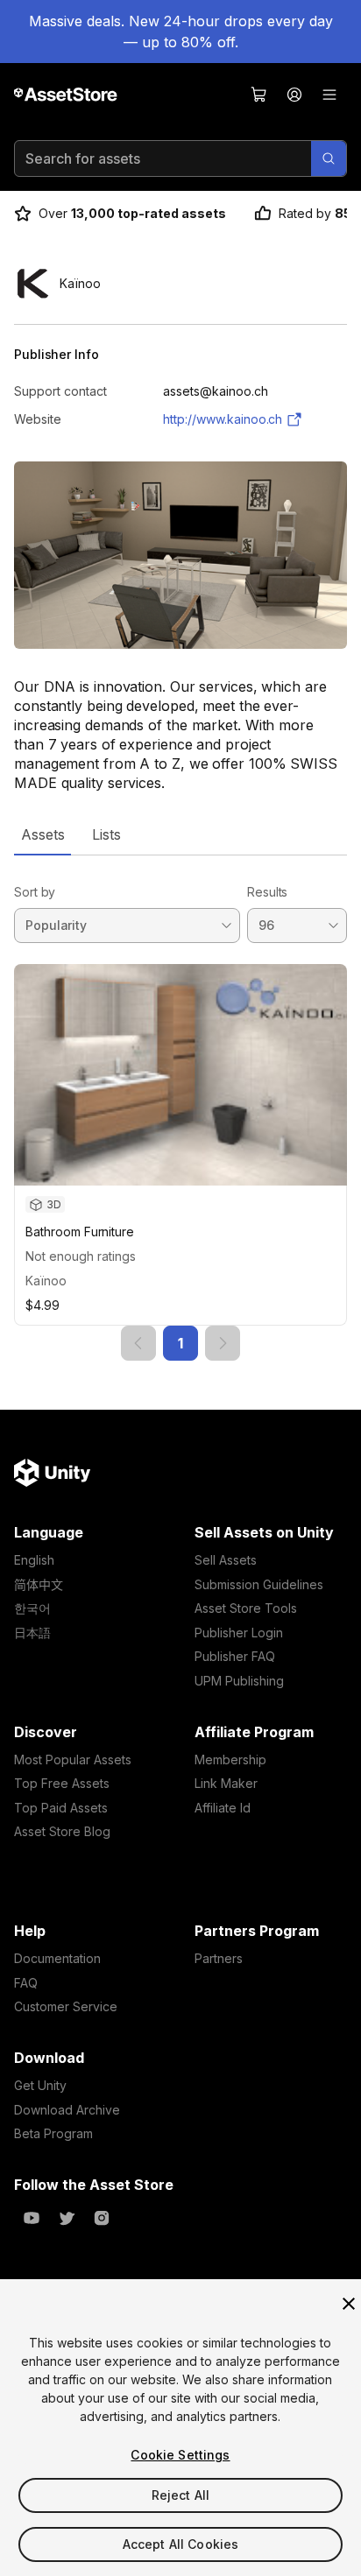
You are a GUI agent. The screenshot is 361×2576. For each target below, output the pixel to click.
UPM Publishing (239, 1681)
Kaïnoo (46, 1281)
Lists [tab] (106, 834)
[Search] (329, 158)
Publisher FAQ (235, 1656)
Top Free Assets (62, 1783)
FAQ (26, 1983)
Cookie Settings (180, 2455)
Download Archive (67, 2110)
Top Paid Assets (61, 1808)
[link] (138, 1343)
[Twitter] (67, 2218)
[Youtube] (32, 2218)
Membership (230, 1760)
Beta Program (53, 2133)
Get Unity (40, 2085)
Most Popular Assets (73, 1760)
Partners (219, 1958)
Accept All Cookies (181, 2544)
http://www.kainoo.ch (223, 419)
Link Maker (226, 1783)
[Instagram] (102, 2218)
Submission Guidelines (259, 1584)
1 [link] (180, 1343)
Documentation (57, 1958)
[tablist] (180, 834)
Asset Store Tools (246, 1608)
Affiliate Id (223, 1808)
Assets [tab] (42, 834)
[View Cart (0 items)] (259, 95)
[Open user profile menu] (294, 95)
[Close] (349, 2304)
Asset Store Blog (62, 1831)
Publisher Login (239, 1633)
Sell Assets (226, 1560)
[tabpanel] (180, 1108)
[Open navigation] (329, 95)
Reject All (180, 2495)
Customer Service (66, 2006)
